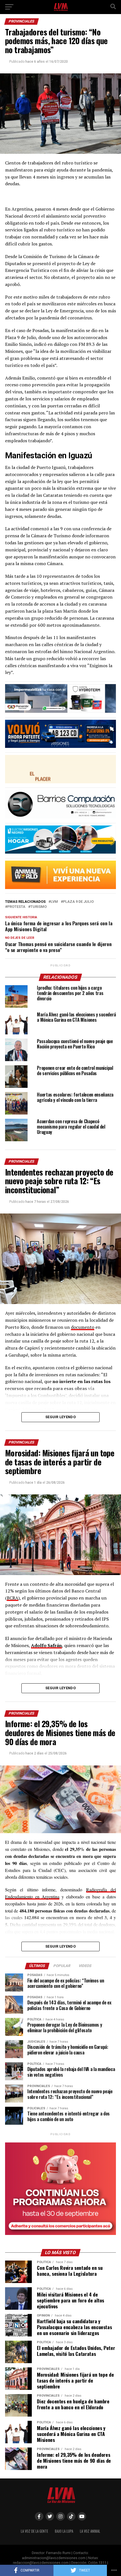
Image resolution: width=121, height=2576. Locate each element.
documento (83, 1327)
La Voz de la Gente (34, 2531)
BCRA (13, 1598)
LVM (54, 902)
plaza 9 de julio (78, 902)
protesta (16, 907)
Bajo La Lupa (64, 2531)
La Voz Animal (90, 2531)
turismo (39, 907)
